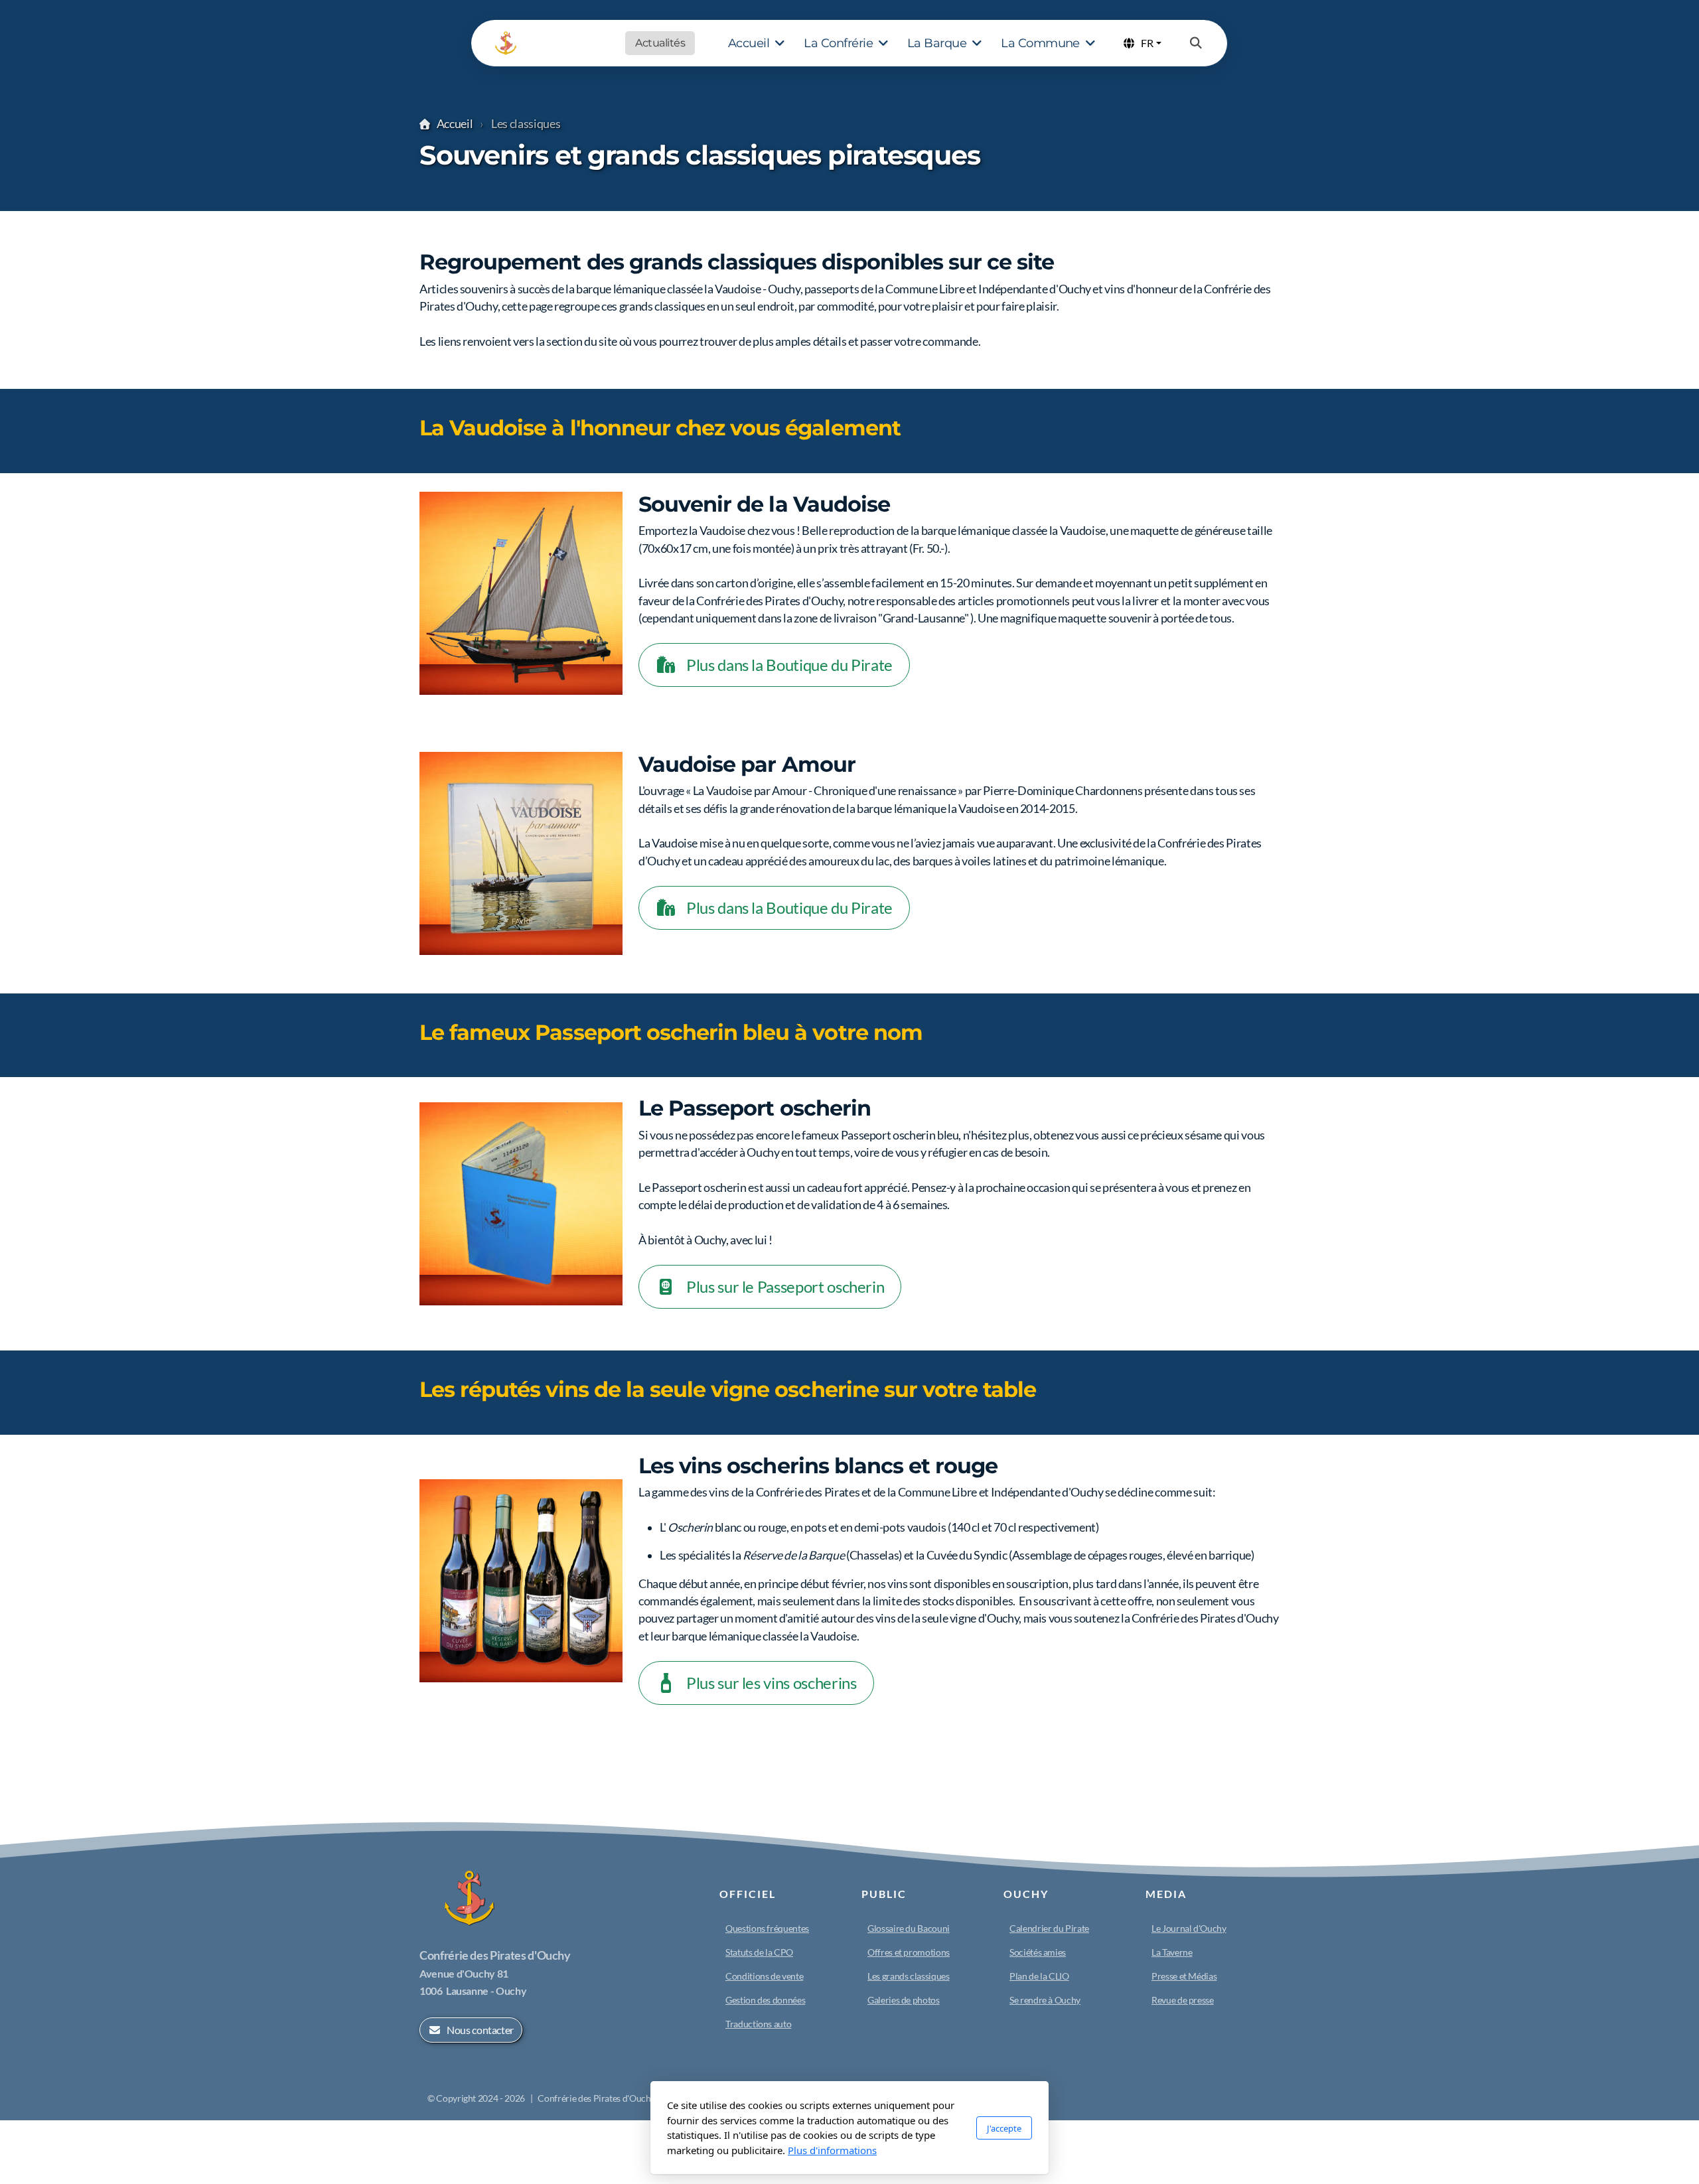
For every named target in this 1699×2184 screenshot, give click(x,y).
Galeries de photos (904, 2000)
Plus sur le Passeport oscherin (785, 1286)
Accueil (455, 124)
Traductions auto (758, 2024)
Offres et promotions (909, 1952)
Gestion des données (765, 2000)
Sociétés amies (1038, 1952)
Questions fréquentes (767, 1928)
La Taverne (1172, 1952)
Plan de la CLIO (1039, 1976)
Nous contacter (480, 2030)
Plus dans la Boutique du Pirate (789, 665)
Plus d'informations (832, 2150)
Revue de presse (1183, 2000)
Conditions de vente (764, 1976)
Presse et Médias (1184, 1976)
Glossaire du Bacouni (909, 1928)
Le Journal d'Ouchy (1189, 1928)
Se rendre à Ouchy (1045, 2000)
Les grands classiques (909, 1976)
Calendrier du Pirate (1049, 1928)
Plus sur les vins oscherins (772, 1683)
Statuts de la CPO (759, 1952)
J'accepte (1004, 2128)
